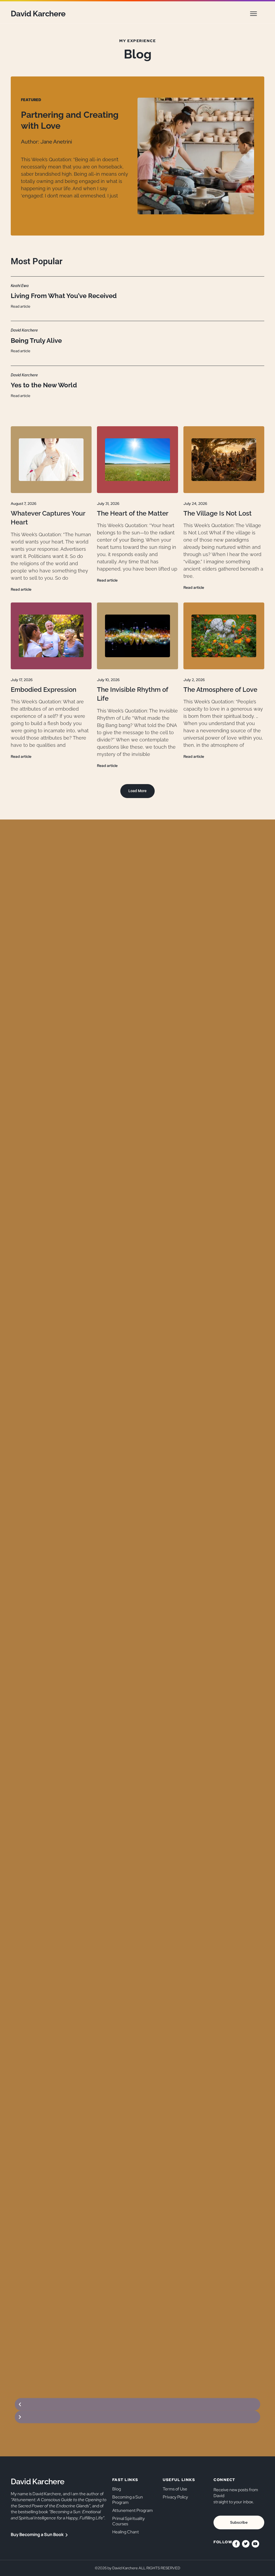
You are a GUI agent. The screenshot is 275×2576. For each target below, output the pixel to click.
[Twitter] (246, 2544)
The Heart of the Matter (133, 513)
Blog (117, 2489)
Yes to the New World (44, 385)
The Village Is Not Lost (218, 513)
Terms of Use (175, 2489)
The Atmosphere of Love (220, 690)
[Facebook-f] (236, 2544)
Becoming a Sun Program (128, 2500)
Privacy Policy (175, 2497)
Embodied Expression (44, 690)
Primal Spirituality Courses (129, 2521)
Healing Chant (126, 2532)
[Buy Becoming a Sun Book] (67, 2535)
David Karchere (38, 14)
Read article (21, 306)
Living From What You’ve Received (64, 296)
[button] (254, 14)
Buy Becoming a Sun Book (37, 2534)
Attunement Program (133, 2510)
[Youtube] (255, 2544)
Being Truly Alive (36, 341)
